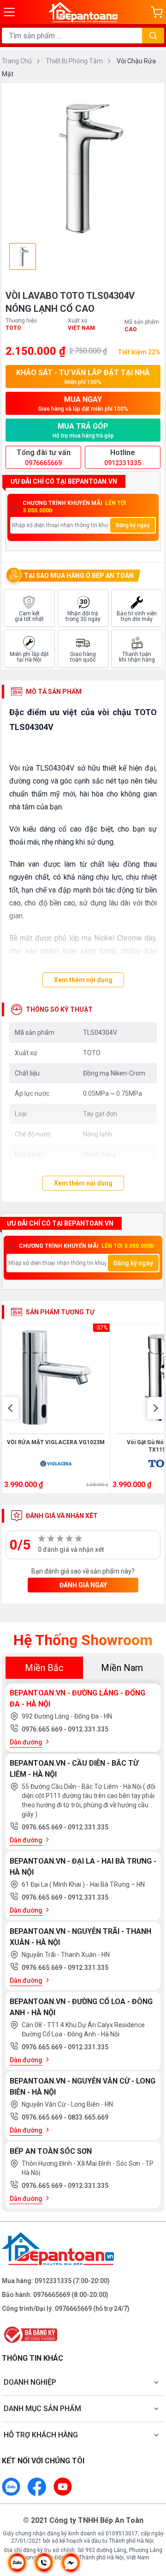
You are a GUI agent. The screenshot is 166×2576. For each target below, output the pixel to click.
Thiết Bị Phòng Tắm (75, 61)
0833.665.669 (88, 2117)
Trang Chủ (18, 61)
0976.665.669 (43, 1729)
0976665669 (52, 2295)
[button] (10, 1408)
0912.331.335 (88, 1729)
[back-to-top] (150, 2521)
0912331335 (53, 2281)
